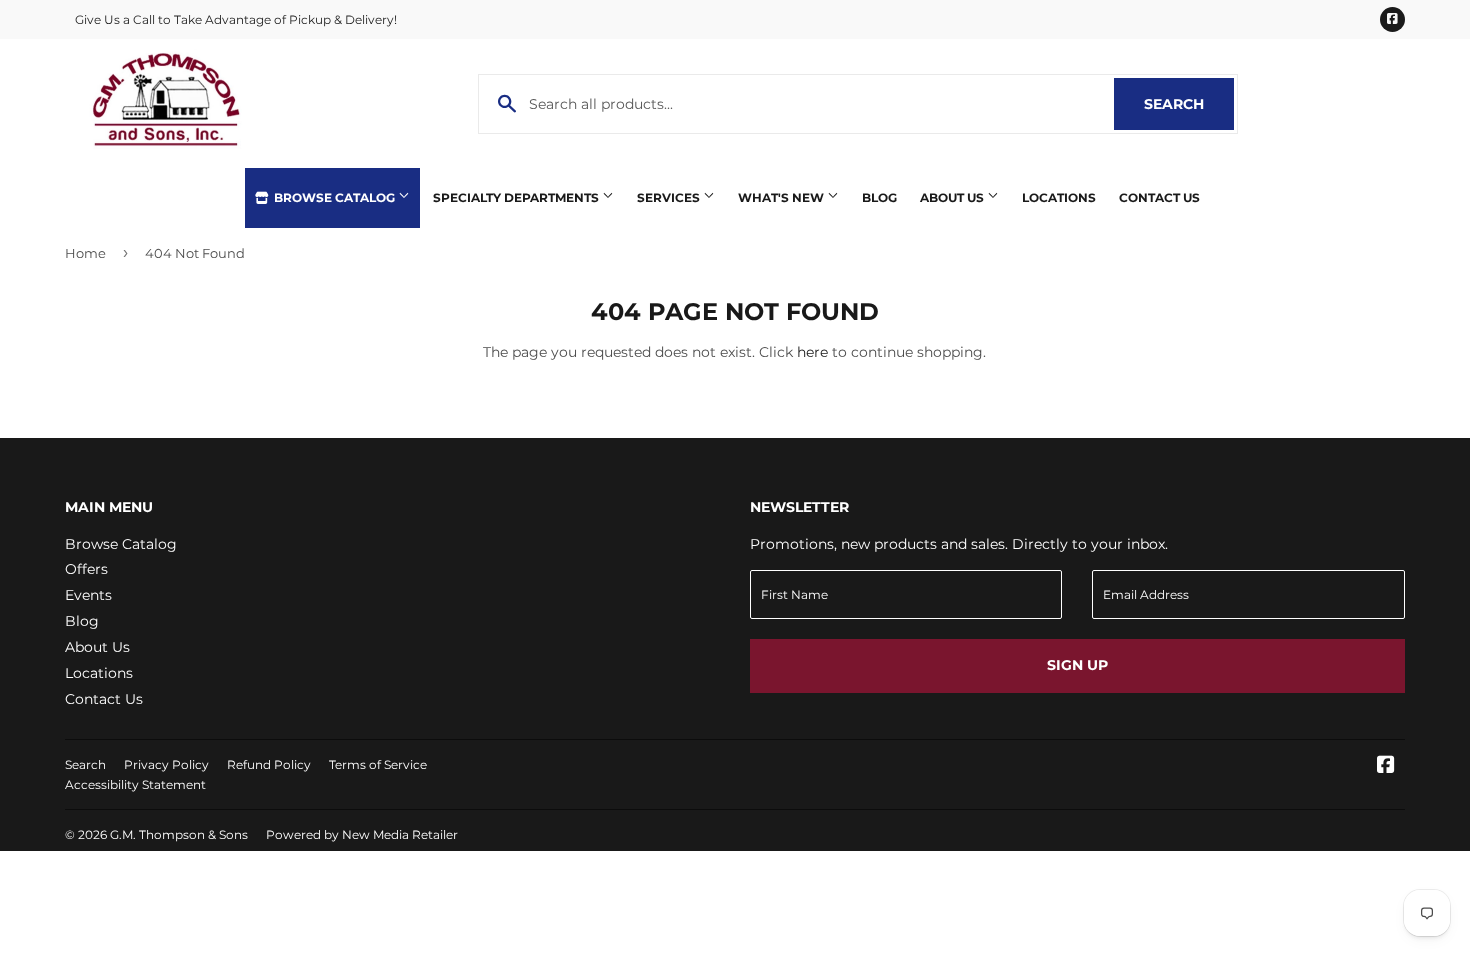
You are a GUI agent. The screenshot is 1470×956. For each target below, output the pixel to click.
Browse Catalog (334, 197)
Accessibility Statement (135, 784)
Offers (86, 569)
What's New (782, 197)
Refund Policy (269, 764)
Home (85, 253)
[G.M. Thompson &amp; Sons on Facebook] (1386, 767)
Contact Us (1159, 197)
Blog (879, 197)
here (812, 352)
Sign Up (1077, 665)
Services (670, 197)
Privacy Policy (166, 764)
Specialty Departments (517, 197)
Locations (1059, 197)
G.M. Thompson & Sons (179, 834)
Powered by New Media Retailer (362, 834)
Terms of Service (378, 764)
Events (88, 595)
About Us (953, 197)
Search (1189, 104)
